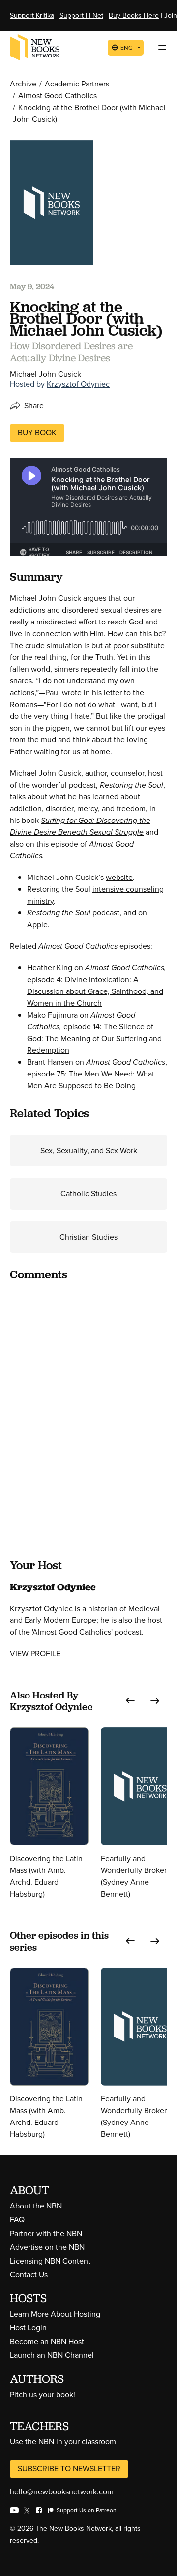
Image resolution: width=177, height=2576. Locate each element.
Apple (37, 924)
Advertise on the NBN (47, 2247)
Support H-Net (81, 15)
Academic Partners (77, 84)
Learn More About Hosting (55, 2314)
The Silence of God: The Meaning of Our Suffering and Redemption (94, 1038)
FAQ (17, 2220)
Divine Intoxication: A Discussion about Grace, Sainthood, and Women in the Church (95, 991)
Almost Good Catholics (58, 96)
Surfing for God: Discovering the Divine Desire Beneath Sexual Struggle (80, 826)
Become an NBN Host (47, 2341)
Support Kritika (32, 15)
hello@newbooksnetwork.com (62, 2492)
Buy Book (37, 433)
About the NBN (36, 2206)
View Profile (35, 1654)
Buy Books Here (134, 15)
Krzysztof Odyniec (78, 384)
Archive (23, 84)
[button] (130, 1701)
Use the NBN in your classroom (63, 2442)
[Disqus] (88, 1413)
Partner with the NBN (46, 2233)
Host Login (28, 2328)
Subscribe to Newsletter (69, 2469)
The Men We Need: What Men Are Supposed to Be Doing (91, 1080)
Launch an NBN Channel (52, 2355)
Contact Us (29, 2275)
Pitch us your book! (43, 2394)
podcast (106, 913)
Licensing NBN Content (50, 2261)
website (119, 877)
